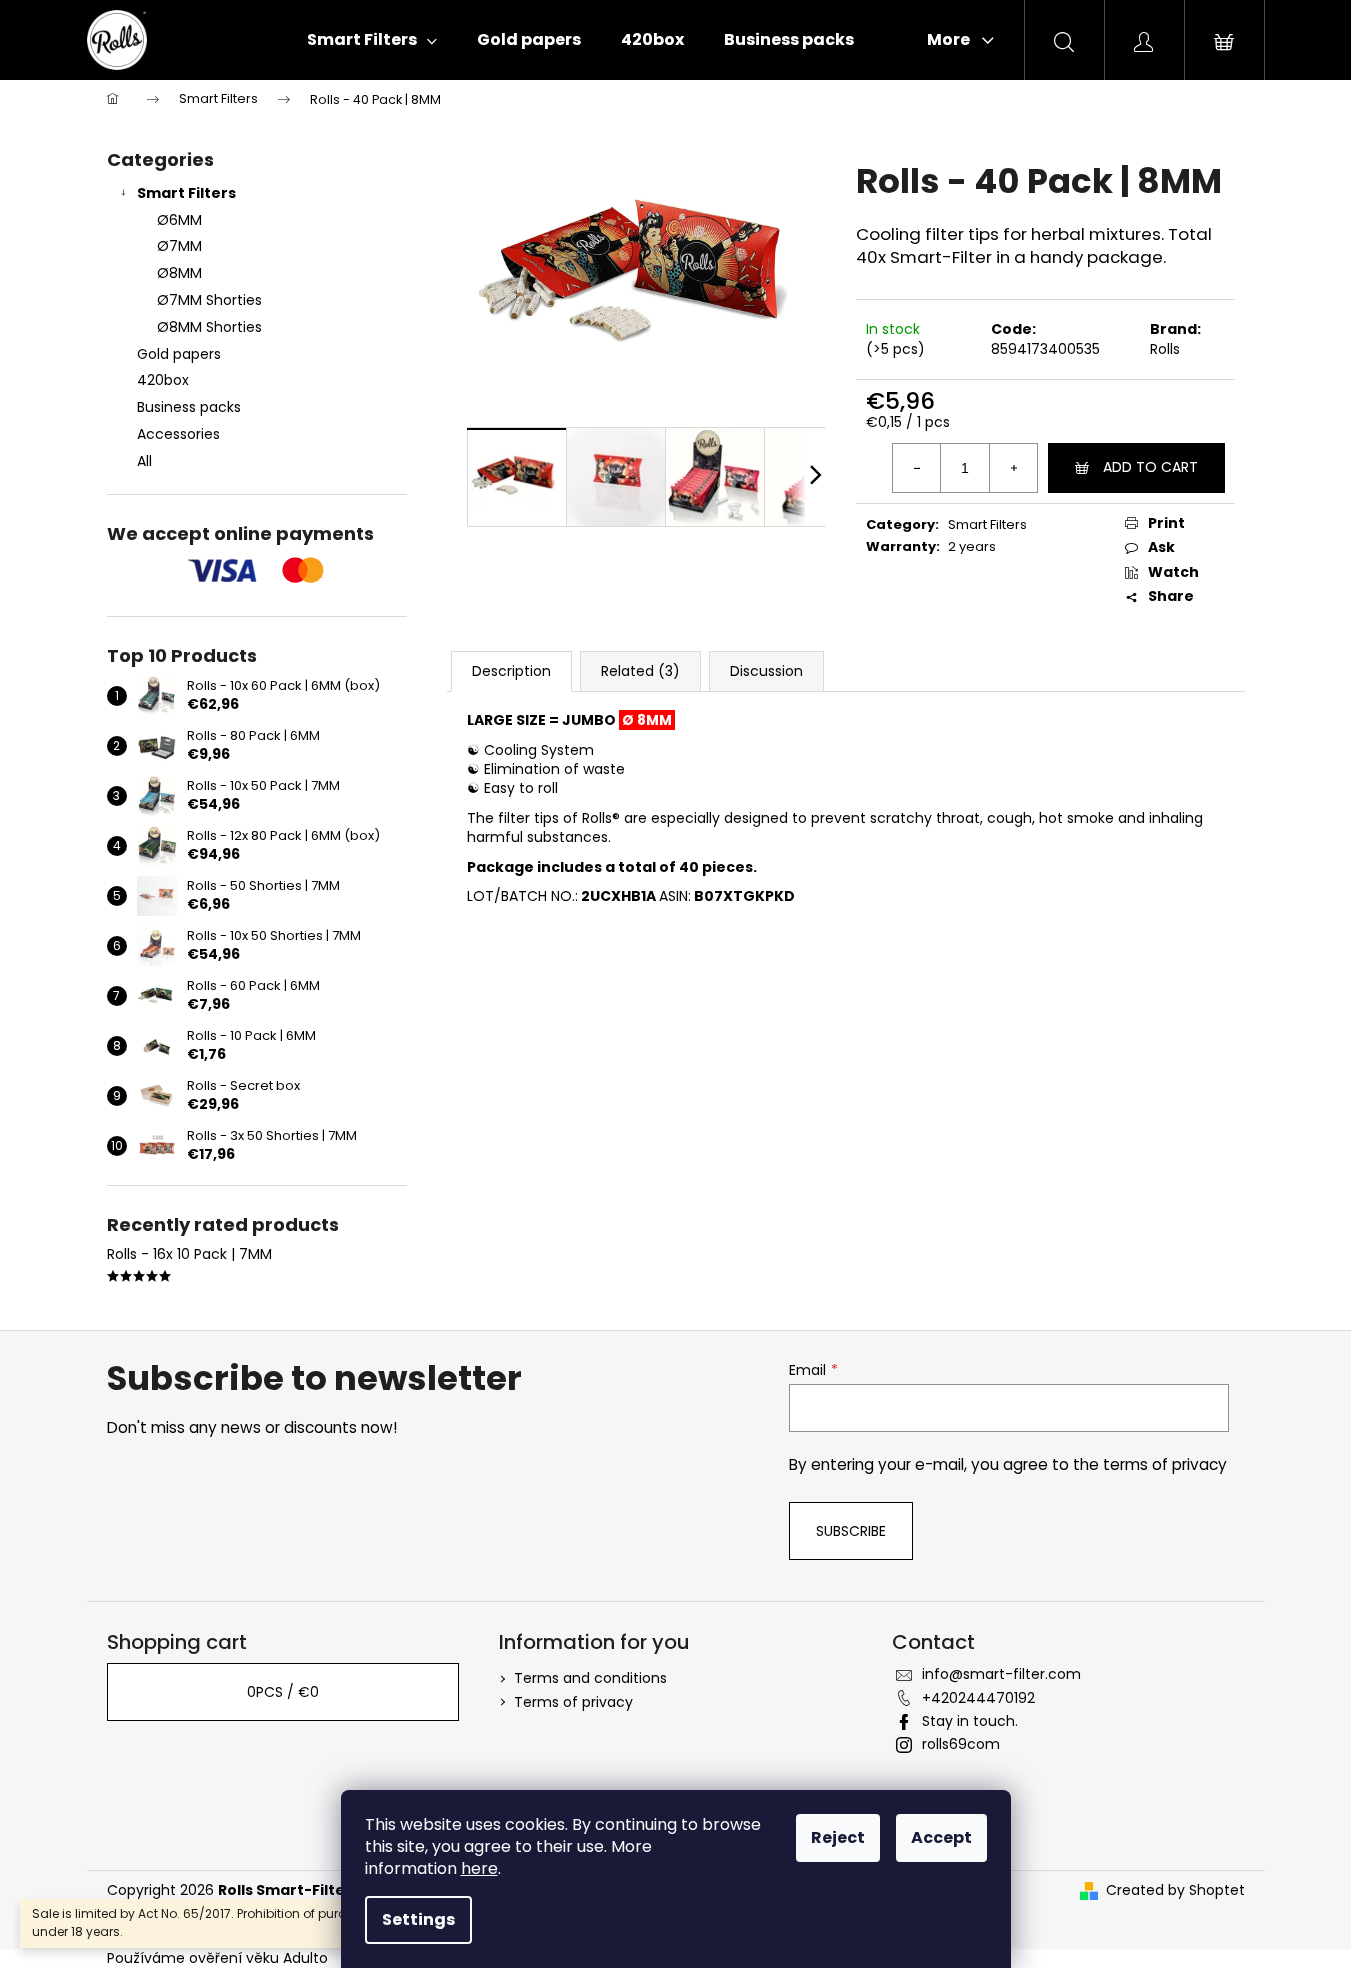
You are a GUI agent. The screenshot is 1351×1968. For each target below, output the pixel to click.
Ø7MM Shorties (209, 300)
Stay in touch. (970, 1721)
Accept (941, 1837)
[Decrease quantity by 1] (917, 468)
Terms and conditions (590, 1678)
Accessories (178, 434)
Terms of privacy (573, 1702)
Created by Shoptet (1175, 1890)
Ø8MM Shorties (209, 327)
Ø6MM (179, 220)
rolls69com (961, 1744)
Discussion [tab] (766, 671)
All (144, 461)
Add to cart (1150, 467)
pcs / (283, 1692)
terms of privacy (1165, 1464)
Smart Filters (186, 193)
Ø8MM (179, 273)
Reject (838, 1837)
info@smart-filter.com (1001, 1674)
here (479, 1868)
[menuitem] (372, 40)
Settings (418, 1919)
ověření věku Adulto (258, 1958)
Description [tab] (511, 671)
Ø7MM (179, 246)
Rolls (1165, 349)
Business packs (189, 407)
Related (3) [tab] (640, 671)
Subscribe (851, 1531)
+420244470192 (978, 1698)
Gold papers (179, 354)
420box (163, 380)
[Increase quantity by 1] (1013, 468)
